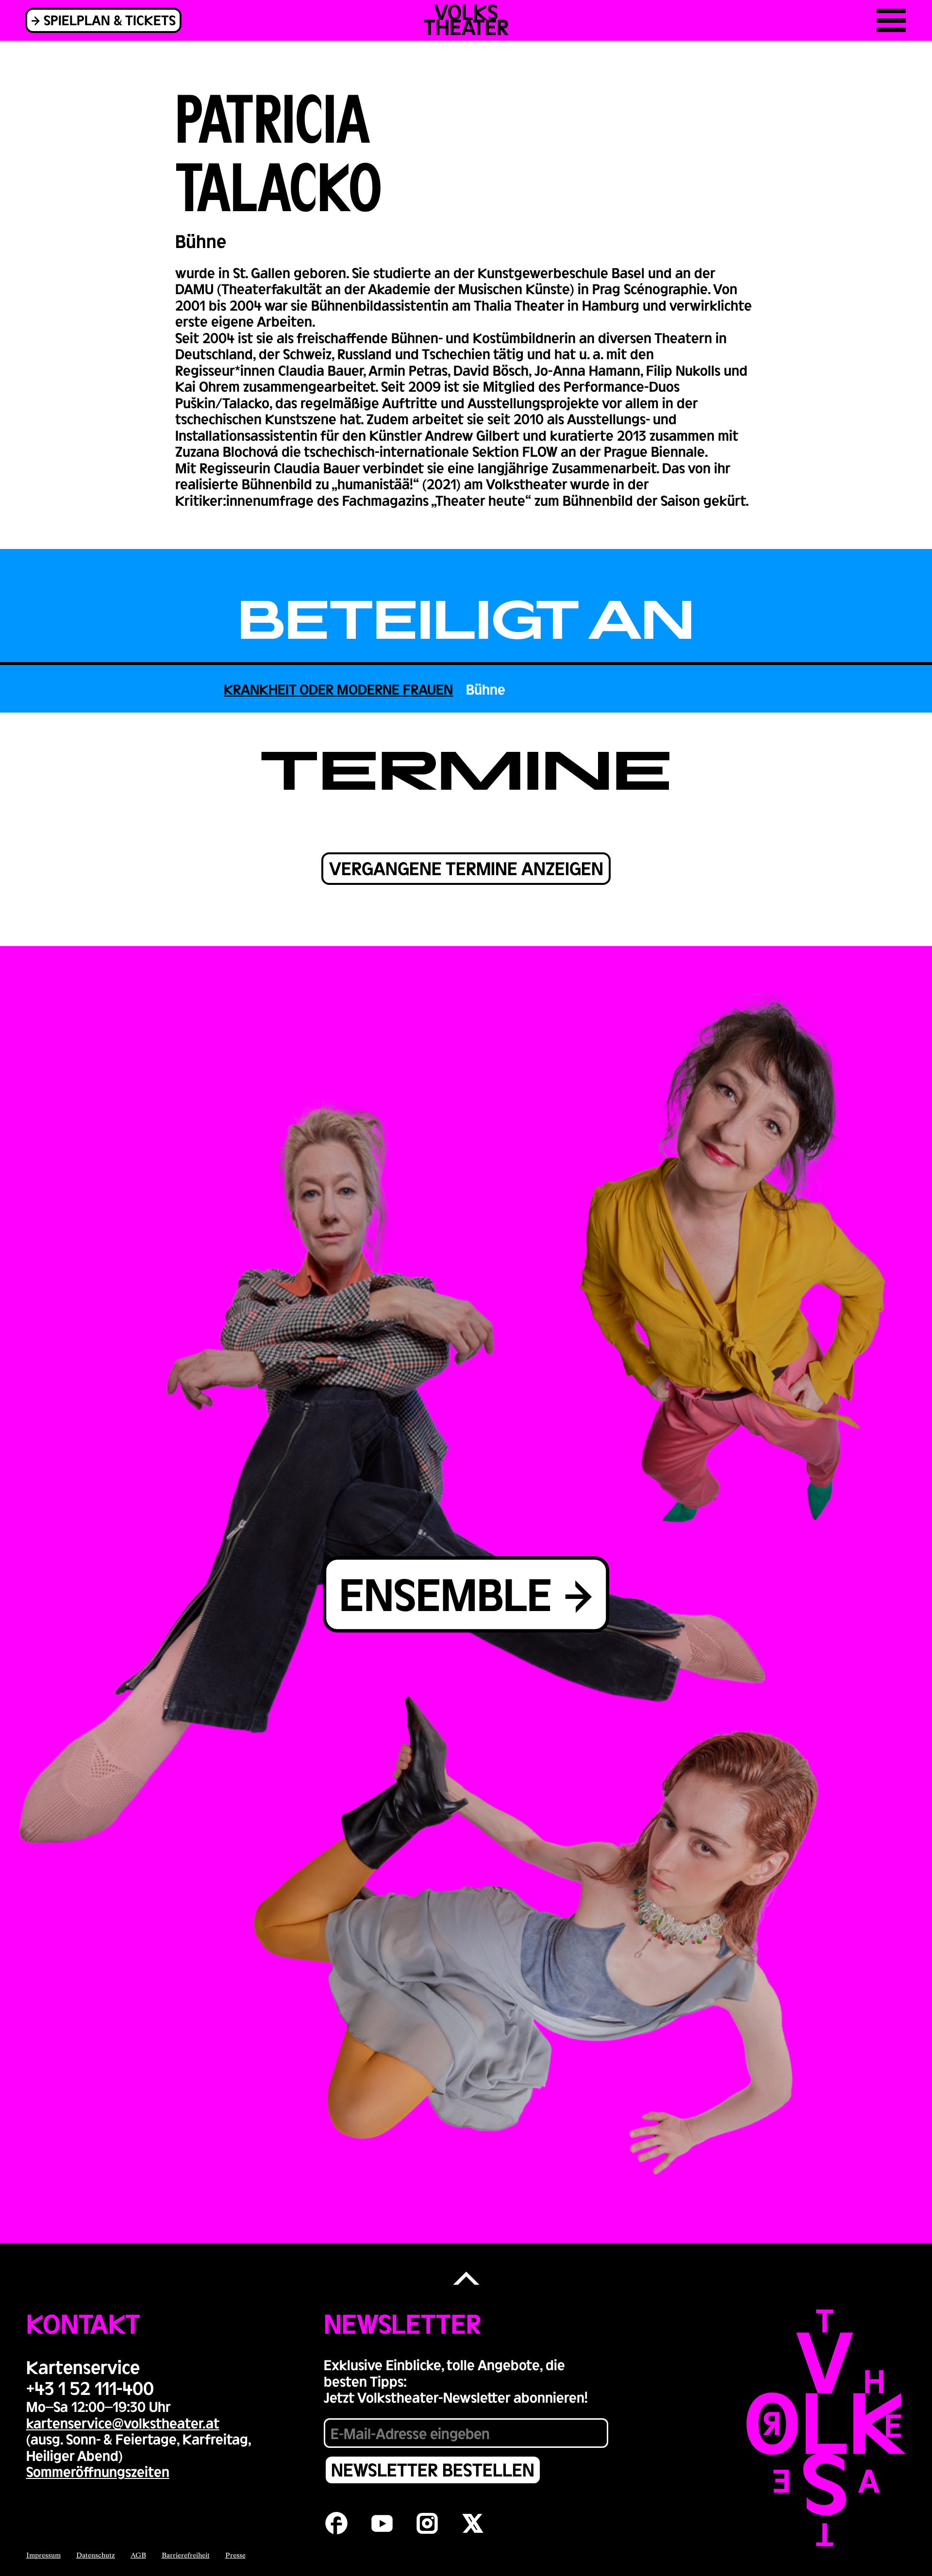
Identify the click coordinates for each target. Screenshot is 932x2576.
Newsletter (402, 2323)
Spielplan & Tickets (110, 20)
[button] (466, 2279)
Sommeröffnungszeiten (98, 2471)
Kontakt (83, 2323)
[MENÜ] (891, 20)
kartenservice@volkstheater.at (123, 2423)
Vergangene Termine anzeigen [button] (466, 868)
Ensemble (446, 1593)
